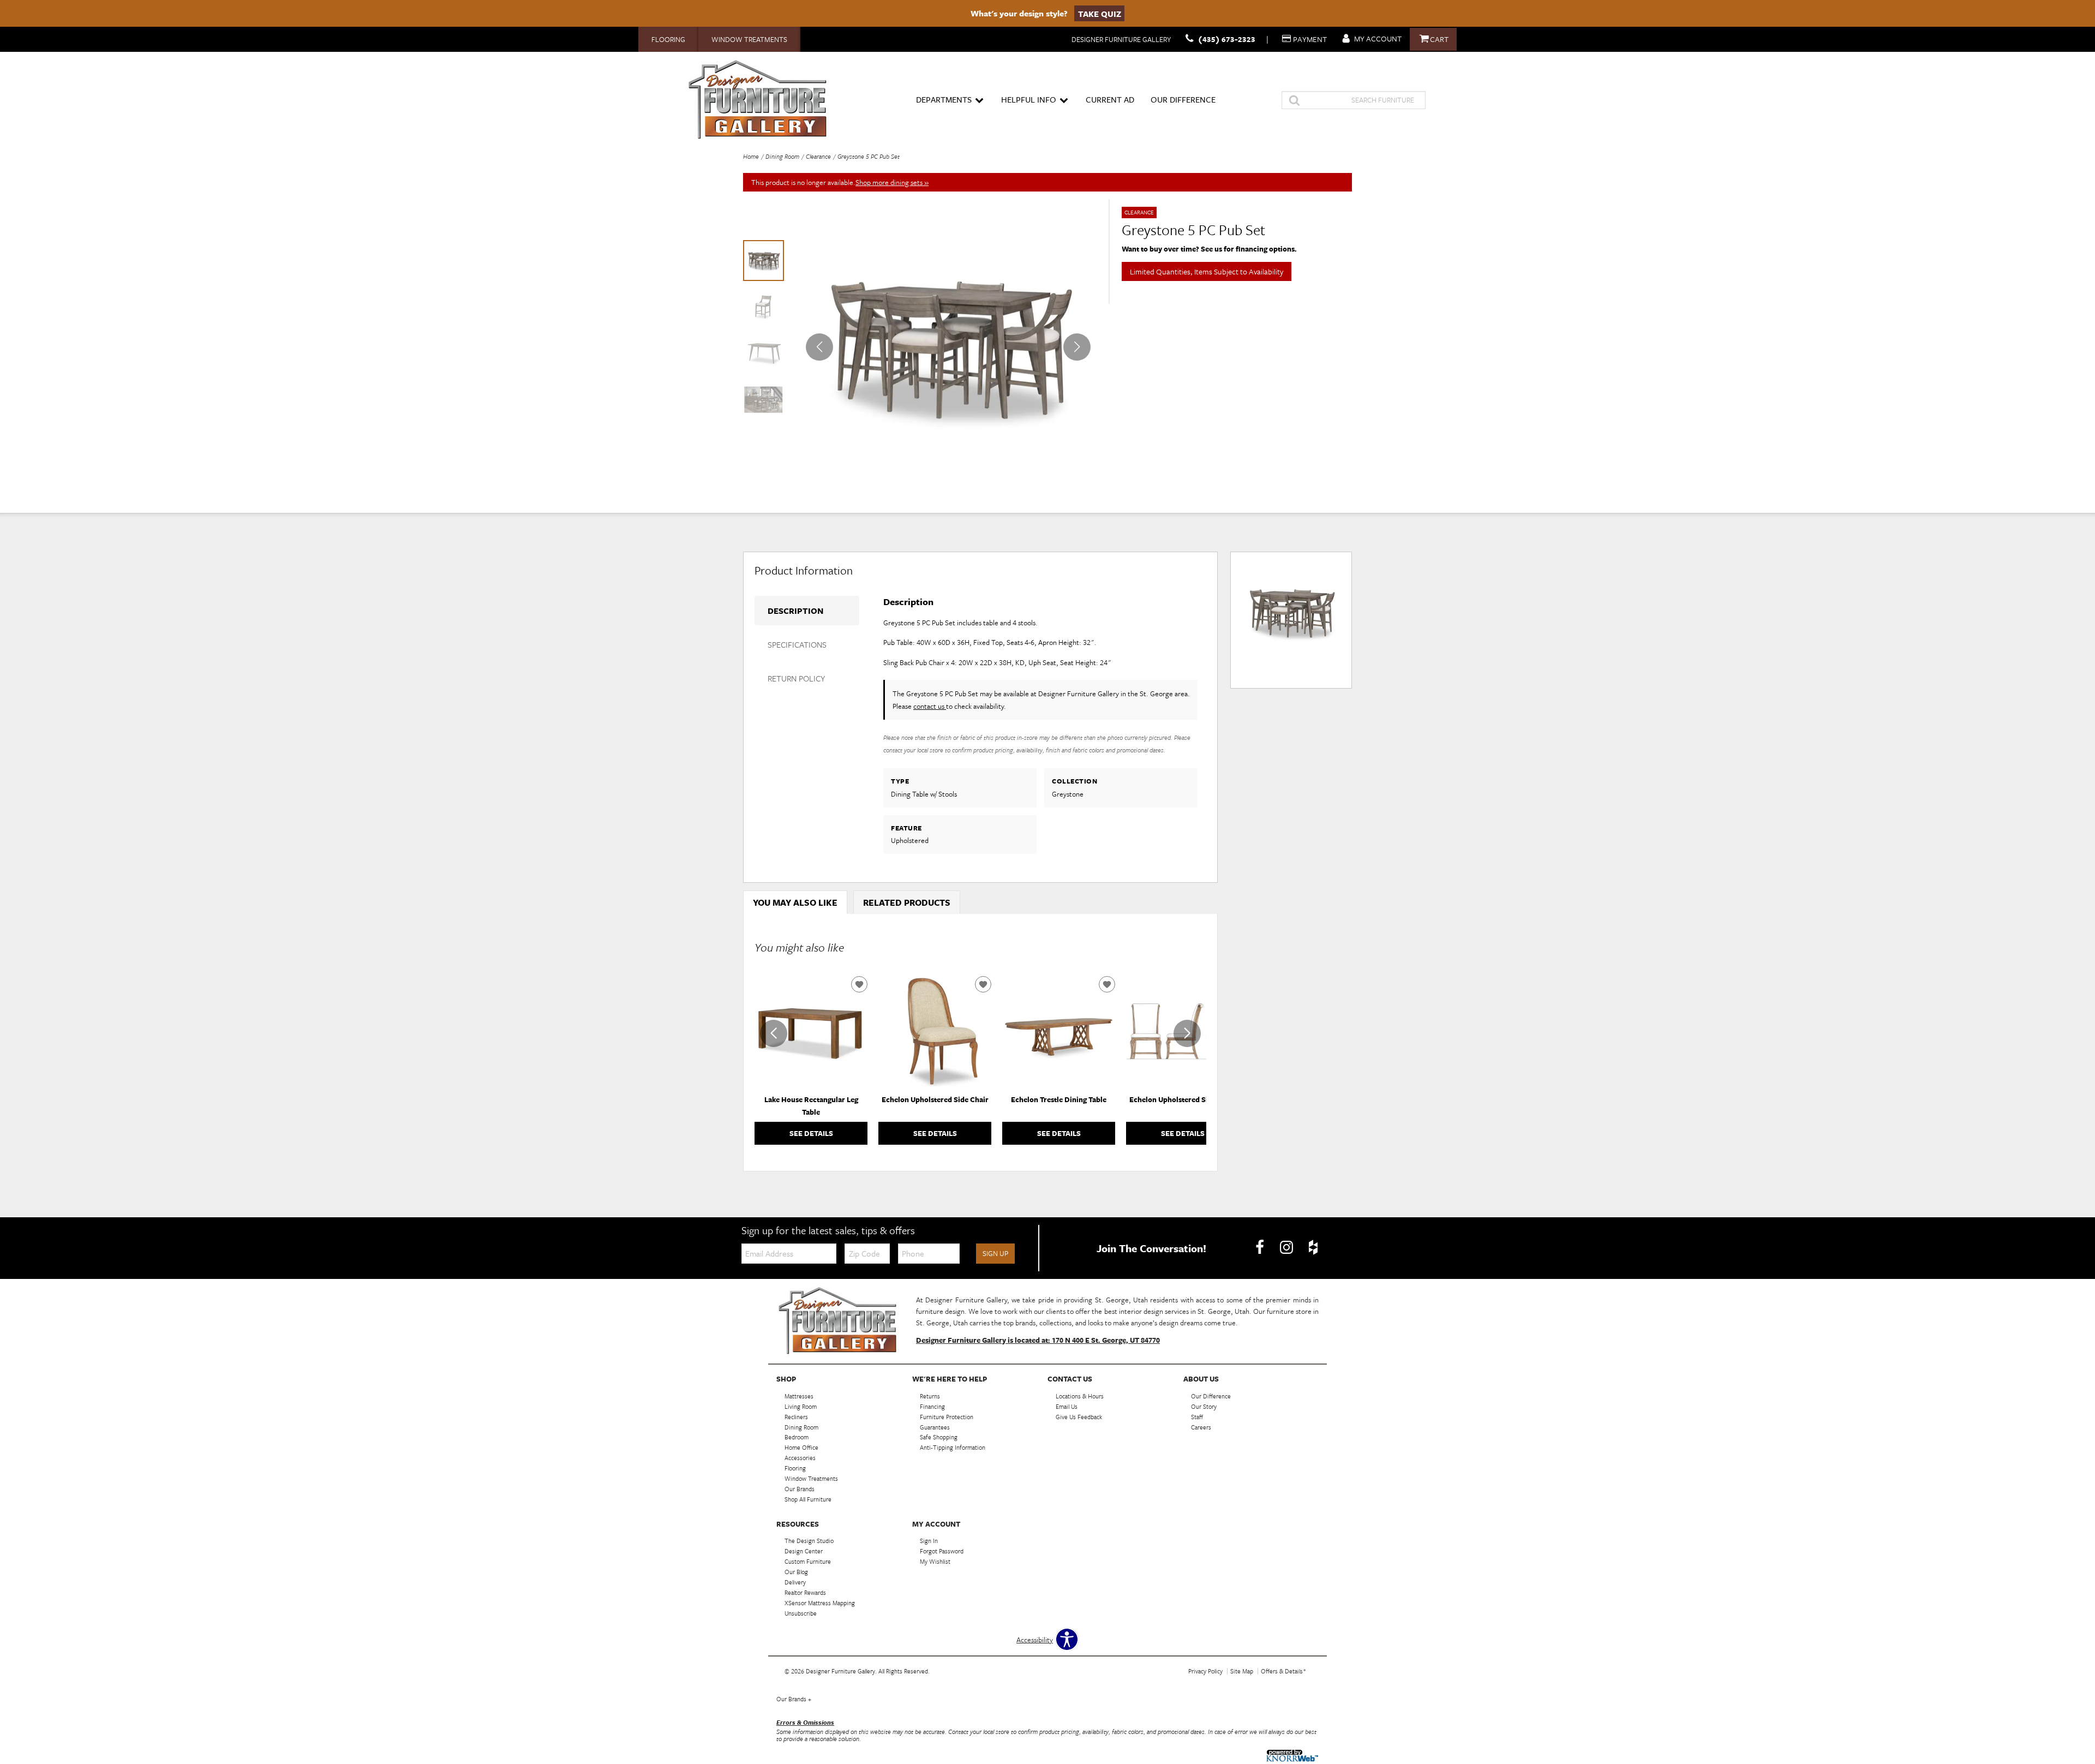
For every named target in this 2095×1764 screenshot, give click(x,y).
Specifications (797, 644)
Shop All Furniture (808, 1499)
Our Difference (1183, 99)
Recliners (796, 1416)
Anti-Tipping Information (953, 1447)
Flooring (668, 39)
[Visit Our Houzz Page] (1313, 1247)
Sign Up (995, 1253)
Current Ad (1110, 99)
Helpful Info (1029, 99)
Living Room (801, 1406)
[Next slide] (1187, 1033)
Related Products (907, 902)
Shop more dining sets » (892, 182)
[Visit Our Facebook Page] (1261, 1247)
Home (751, 156)
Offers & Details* (1283, 1671)
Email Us (1067, 1406)
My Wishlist (935, 1561)
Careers (1201, 1427)
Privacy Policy (1205, 1671)
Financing (932, 1406)
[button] (1077, 347)
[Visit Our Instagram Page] (1287, 1247)
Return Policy (796, 678)
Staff (1197, 1416)
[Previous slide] (774, 1033)
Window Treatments (749, 39)
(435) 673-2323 (1227, 39)
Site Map (1242, 1671)
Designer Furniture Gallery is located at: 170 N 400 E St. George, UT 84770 (1038, 1340)
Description (795, 611)
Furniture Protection (947, 1416)
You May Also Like (795, 902)
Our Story (1204, 1406)
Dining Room (782, 156)
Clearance (818, 156)
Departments (944, 99)
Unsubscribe (801, 1613)
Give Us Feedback (1079, 1416)
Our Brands (794, 1699)
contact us (930, 706)
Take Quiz (1100, 13)
